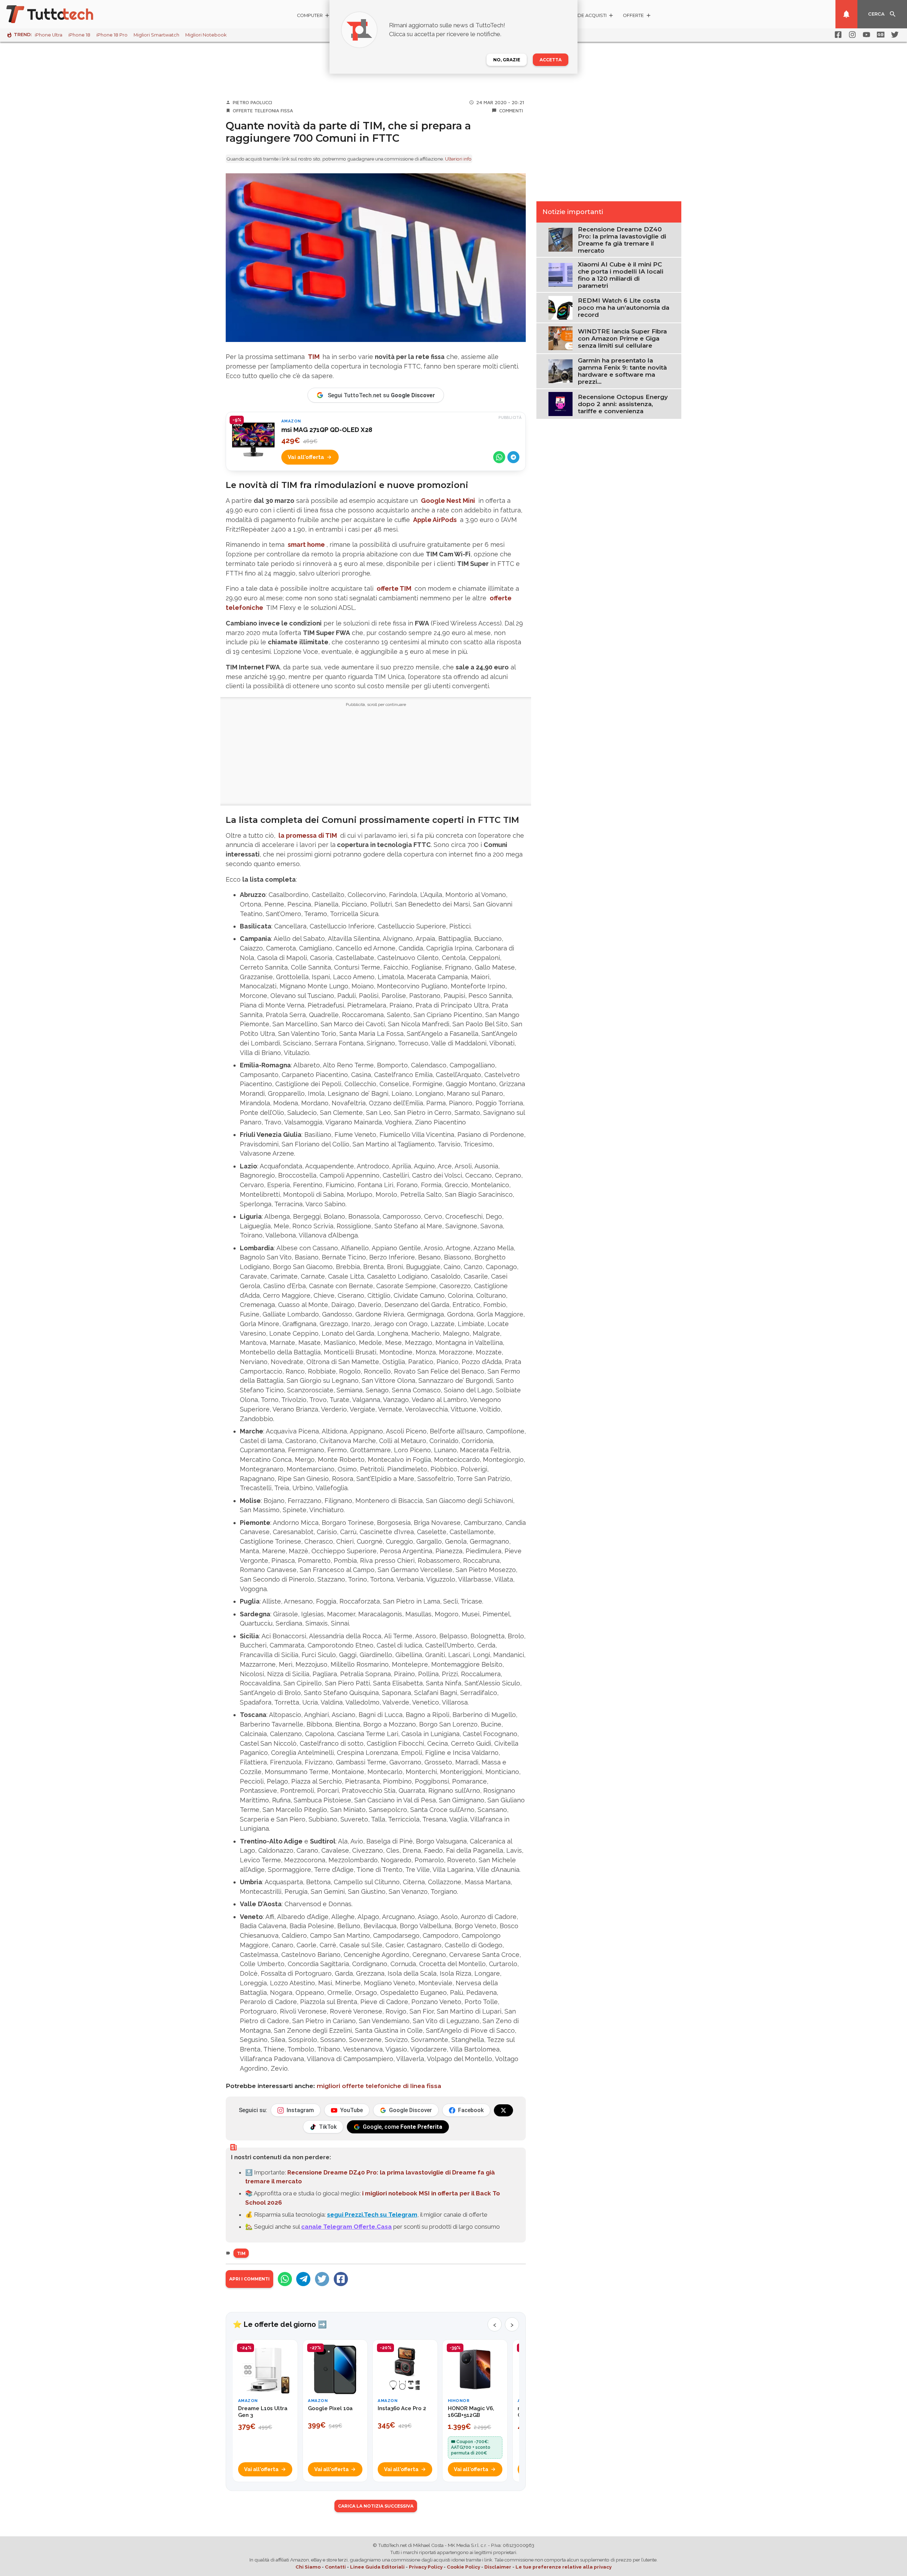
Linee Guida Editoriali (377, 2567)
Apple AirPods (435, 520)
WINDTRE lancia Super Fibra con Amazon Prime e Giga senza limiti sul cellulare (622, 338)
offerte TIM (394, 588)
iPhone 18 (79, 35)
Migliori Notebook (206, 35)
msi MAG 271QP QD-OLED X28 (327, 430)
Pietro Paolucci (252, 102)
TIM (314, 357)
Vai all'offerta (306, 457)
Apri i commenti (249, 2279)
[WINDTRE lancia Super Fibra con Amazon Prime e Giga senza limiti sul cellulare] (560, 338)
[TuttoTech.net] (60, 14)
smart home (306, 545)
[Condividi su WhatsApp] (499, 457)
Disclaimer (498, 2567)
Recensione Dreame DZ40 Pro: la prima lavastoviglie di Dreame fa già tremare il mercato (622, 240)
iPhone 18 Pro (112, 35)
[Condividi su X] (322, 2279)
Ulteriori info (458, 159)
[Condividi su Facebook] (341, 2279)
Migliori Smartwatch (156, 35)
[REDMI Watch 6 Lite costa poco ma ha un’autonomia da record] (560, 307)
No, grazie (507, 60)
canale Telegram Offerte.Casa (347, 2227)
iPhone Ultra (49, 35)
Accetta (551, 60)
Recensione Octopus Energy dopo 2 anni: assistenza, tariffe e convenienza (623, 404)
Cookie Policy (463, 2567)
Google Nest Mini (448, 501)
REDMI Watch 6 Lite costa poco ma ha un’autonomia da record (624, 308)
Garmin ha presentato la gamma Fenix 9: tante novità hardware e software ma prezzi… (622, 371)
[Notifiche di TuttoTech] (846, 14)
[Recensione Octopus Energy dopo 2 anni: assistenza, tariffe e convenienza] (560, 403)
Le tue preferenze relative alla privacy (564, 2567)
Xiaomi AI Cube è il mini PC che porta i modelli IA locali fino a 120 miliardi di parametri (621, 275)
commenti (511, 111)
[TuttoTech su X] (503, 2110)
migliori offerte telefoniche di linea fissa (379, 2086)
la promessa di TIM (308, 835)
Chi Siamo (308, 2567)
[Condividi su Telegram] (513, 457)
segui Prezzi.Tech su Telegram (372, 2215)
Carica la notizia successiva (376, 2506)
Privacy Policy (426, 2567)
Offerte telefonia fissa (263, 111)
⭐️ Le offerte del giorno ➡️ (280, 2324)
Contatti (335, 2567)
